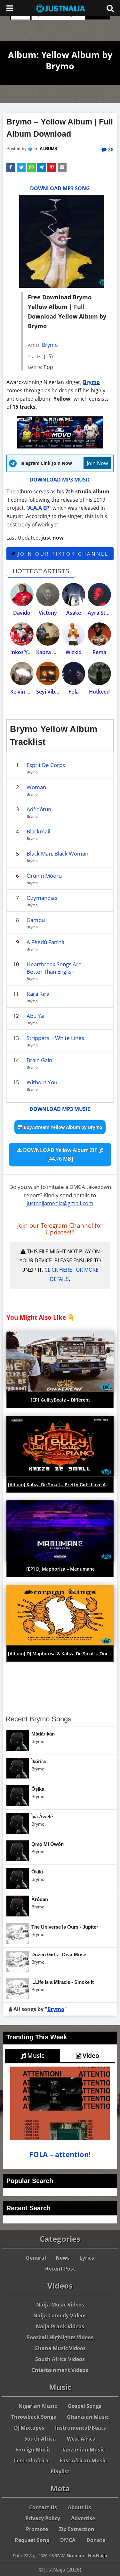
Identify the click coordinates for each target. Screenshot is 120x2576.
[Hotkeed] (99, 674)
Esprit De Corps (46, 765)
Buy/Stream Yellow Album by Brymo (62, 1127)
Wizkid (74, 652)
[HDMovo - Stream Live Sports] (60, 447)
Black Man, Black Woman (57, 853)
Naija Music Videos (60, 2305)
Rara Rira (38, 994)
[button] (11, 168)
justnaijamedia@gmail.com (60, 1203)
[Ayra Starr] (99, 595)
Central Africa (31, 2461)
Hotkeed (99, 692)
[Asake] (74, 595)
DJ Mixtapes (29, 2428)
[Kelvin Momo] (22, 674)
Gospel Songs (85, 2406)
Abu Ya (35, 1016)
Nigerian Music (38, 2406)
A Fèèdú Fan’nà (45, 942)
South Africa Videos (60, 2359)
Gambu (36, 920)
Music (35, 2056)
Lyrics (87, 2258)
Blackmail (38, 831)
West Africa (81, 2439)
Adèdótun (39, 809)
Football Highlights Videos (60, 2337)
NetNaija (98, 2555)
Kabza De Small (55, 652)
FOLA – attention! (60, 2154)
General (36, 2258)
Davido (22, 613)
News (63, 2258)
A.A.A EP (39, 508)
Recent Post (60, 2269)
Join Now (97, 463)
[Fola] (74, 674)
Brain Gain (39, 1060)
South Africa (40, 2439)
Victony (48, 613)
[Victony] (48, 595)
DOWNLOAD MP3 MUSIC (60, 480)
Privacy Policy (43, 2518)
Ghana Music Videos (60, 2348)
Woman (36, 787)
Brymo (50, 345)
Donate (96, 2540)
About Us (80, 2507)
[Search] (110, 8)
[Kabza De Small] (48, 634)
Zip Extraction (77, 2529)
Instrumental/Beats (80, 2428)
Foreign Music (33, 2450)
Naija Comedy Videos (60, 2316)
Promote (37, 2529)
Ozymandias (42, 898)
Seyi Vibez (48, 692)
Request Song (32, 2540)
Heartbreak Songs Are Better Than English (54, 968)
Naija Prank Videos (60, 2326)
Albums (48, 149)
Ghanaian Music (88, 2417)
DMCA (68, 2540)
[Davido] (22, 595)
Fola (74, 692)
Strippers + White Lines (55, 1038)
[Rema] (99, 634)
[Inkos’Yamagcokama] (22, 634)
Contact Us (43, 2507)
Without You (42, 1082)
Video (90, 2056)
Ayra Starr (100, 613)
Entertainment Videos (60, 2370)
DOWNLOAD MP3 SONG (60, 188)
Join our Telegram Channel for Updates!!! (60, 1229)
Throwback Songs (34, 2417)
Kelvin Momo (26, 692)
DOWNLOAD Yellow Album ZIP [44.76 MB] (60, 1154)
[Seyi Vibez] (48, 674)
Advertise (83, 2518)
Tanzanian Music (83, 2450)
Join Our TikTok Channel (62, 554)
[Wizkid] (74, 634)
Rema (99, 652)
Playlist (60, 2471)
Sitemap (75, 2555)
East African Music (83, 2461)
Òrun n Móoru (44, 876)
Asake (74, 613)
